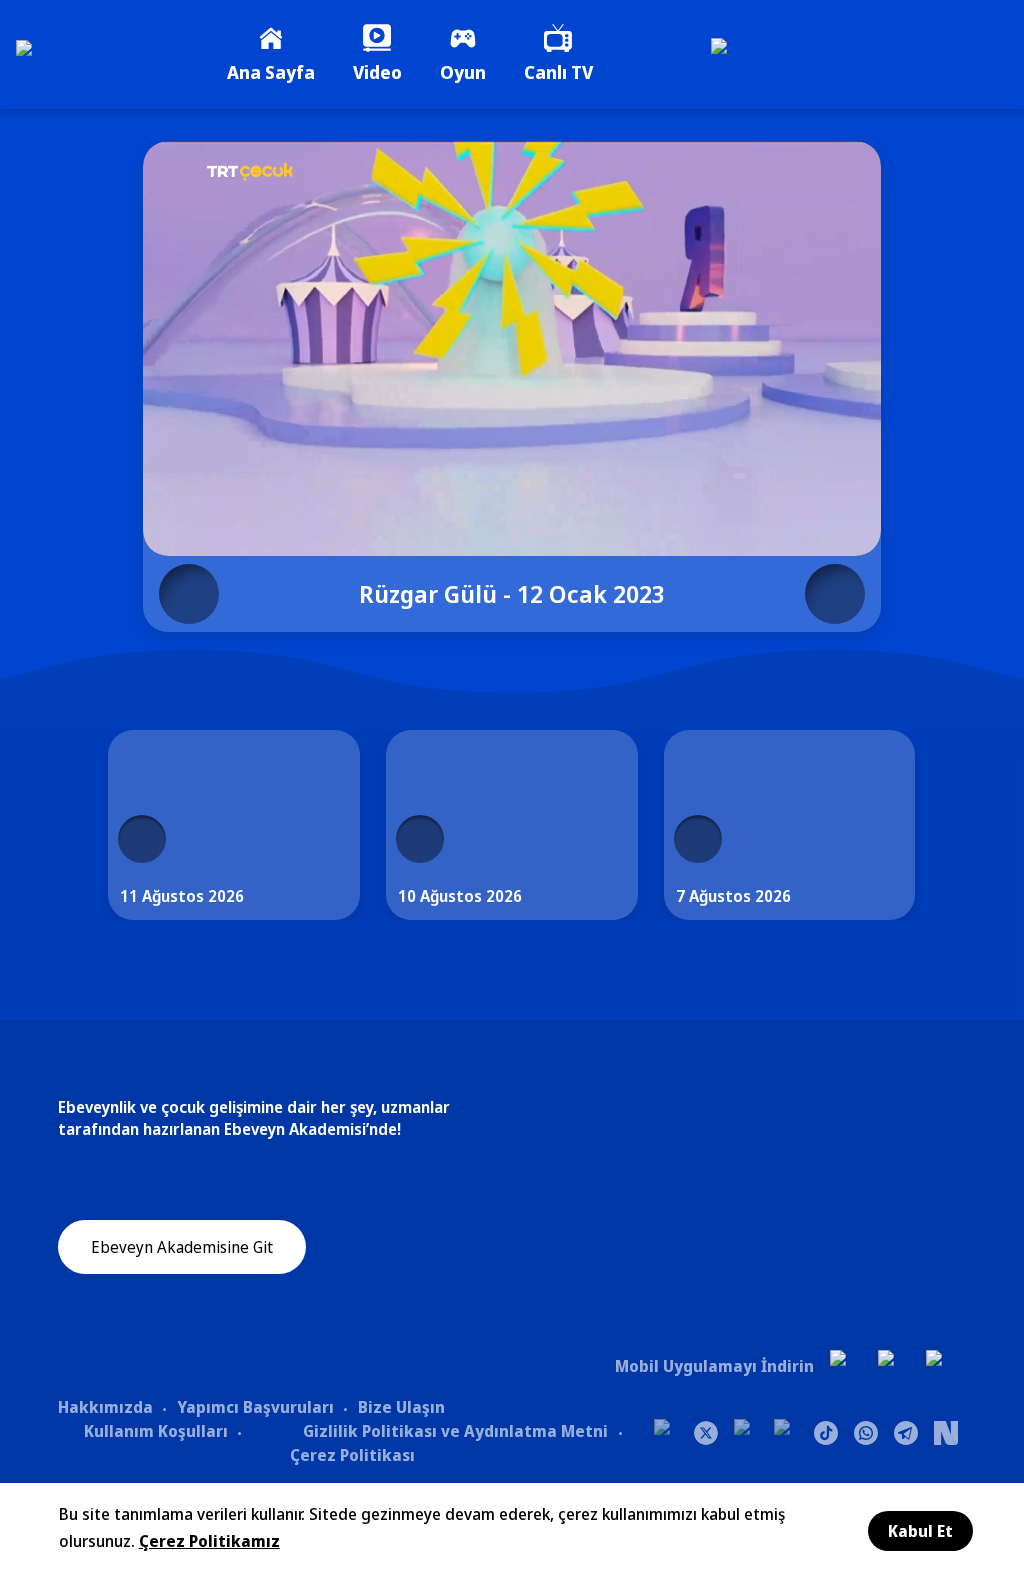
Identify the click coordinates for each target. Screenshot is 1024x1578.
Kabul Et (920, 1531)
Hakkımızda (105, 1407)
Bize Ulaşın (401, 1407)
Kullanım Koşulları (156, 1431)
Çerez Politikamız (209, 1541)
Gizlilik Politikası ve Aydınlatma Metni (455, 1431)
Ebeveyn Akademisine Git (182, 1247)
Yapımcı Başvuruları (255, 1407)
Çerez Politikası (352, 1455)
